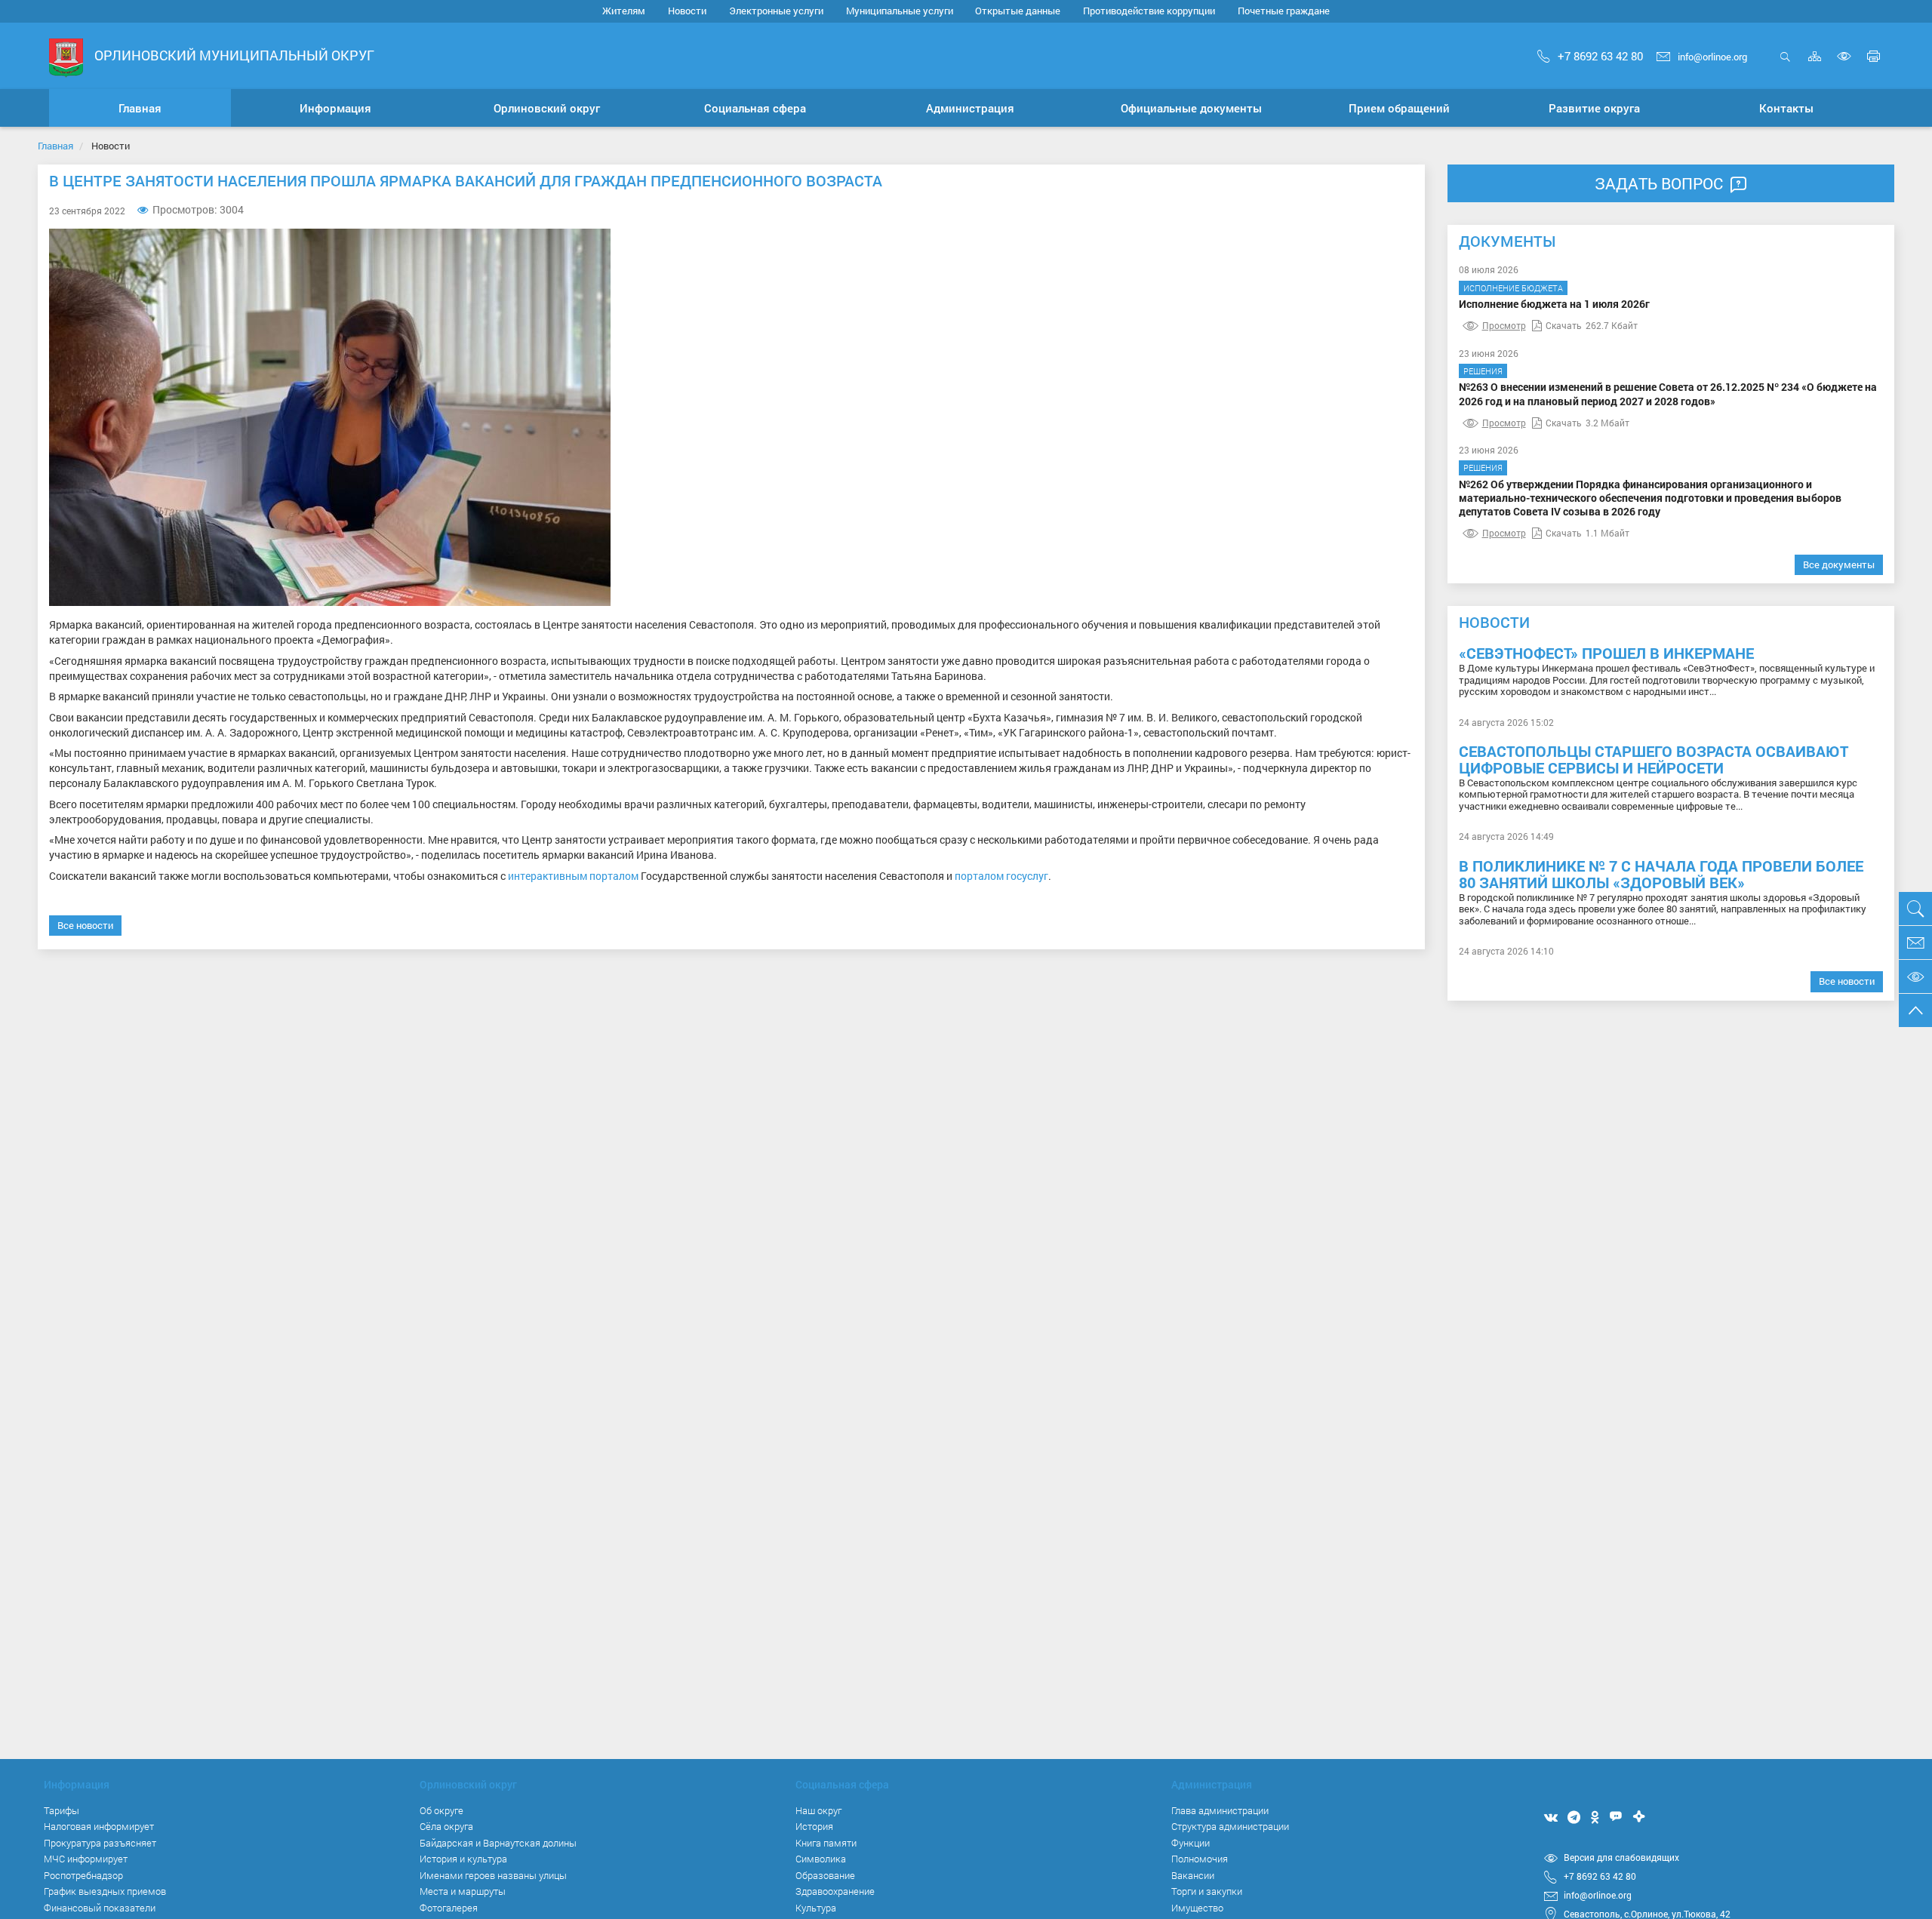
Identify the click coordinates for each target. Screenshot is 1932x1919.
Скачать (1564, 325)
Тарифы (62, 1810)
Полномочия (1200, 1859)
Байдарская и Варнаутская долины (498, 1843)
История (814, 1826)
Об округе (441, 1810)
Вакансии (1193, 1875)
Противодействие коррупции (1149, 11)
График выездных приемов (105, 1891)
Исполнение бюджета (1513, 288)
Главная (55, 146)
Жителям (624, 11)
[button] (336, 108)
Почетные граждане (1284, 11)
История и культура (463, 1859)
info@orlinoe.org (1712, 57)
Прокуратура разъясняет (100, 1843)
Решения (1483, 371)
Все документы (1839, 564)
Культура (816, 1908)
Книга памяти (826, 1843)
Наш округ (818, 1810)
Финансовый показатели (100, 1908)
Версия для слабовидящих (1621, 1857)
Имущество (1197, 1908)
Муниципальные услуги (900, 11)
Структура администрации (1230, 1826)
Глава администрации (1220, 1810)
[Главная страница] (66, 57)
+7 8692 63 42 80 (1600, 56)
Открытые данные (1018, 11)
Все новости (85, 925)
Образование (825, 1875)
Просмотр (1504, 325)
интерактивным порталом (573, 876)
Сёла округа (446, 1826)
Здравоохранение (835, 1891)
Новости (687, 11)
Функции (1191, 1843)
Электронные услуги (776, 11)
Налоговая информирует (99, 1826)
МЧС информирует (86, 1859)
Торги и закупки (1207, 1891)
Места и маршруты (463, 1891)
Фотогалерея (449, 1908)
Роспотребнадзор (83, 1875)
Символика (821, 1859)
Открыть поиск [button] (1785, 65)
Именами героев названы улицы (493, 1875)
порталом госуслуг (1001, 876)
